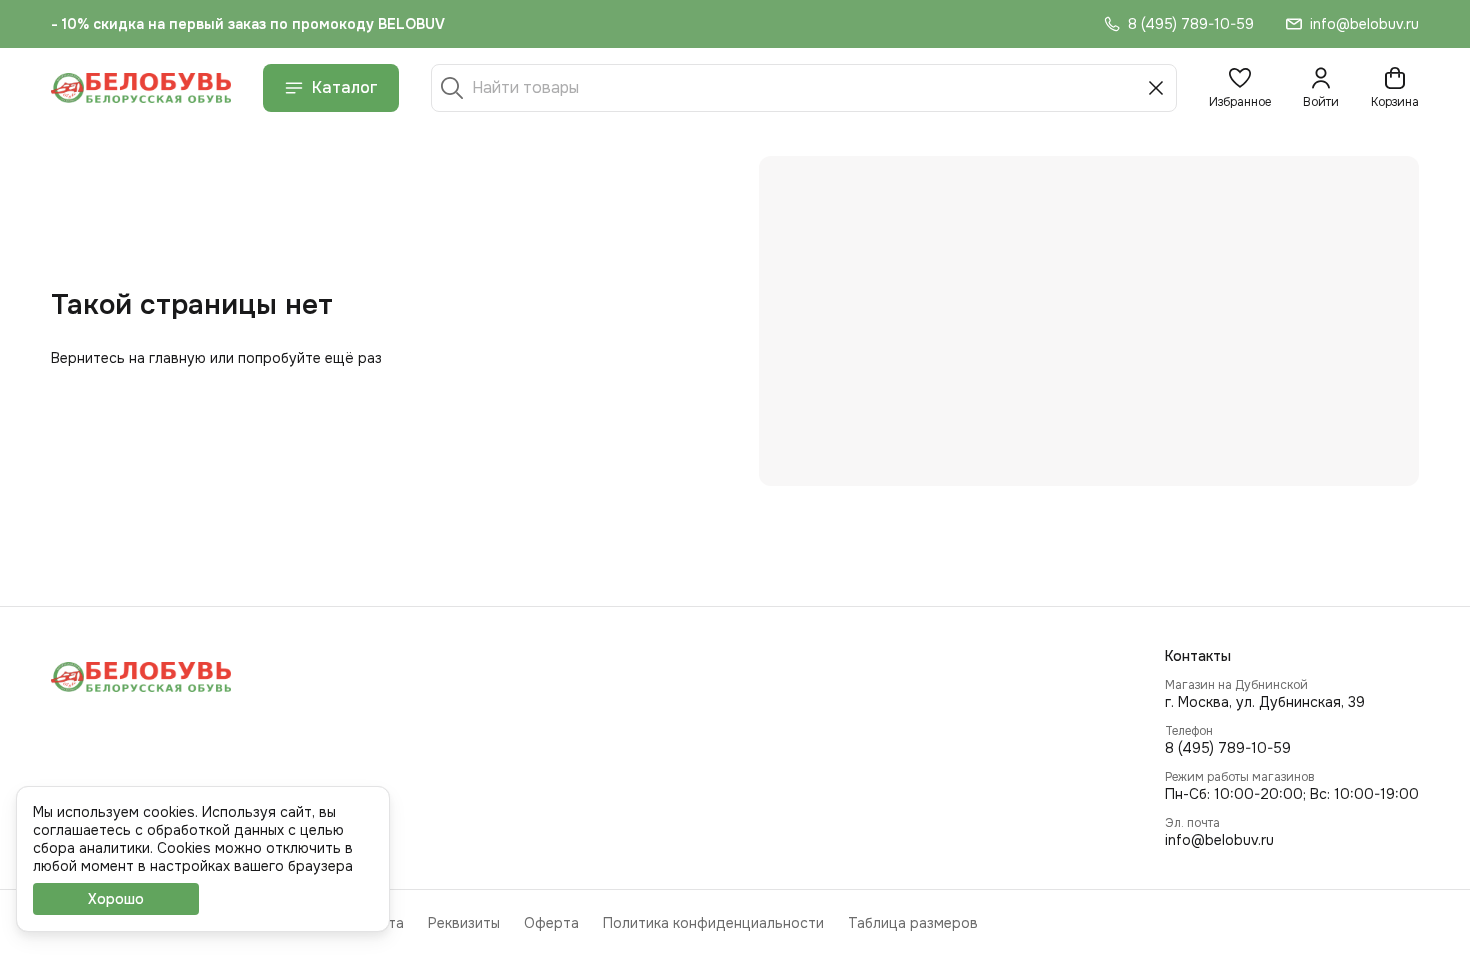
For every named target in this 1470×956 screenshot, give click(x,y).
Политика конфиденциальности (713, 923)
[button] (1240, 88)
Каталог (345, 87)
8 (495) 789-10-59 (1228, 748)
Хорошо (116, 899)
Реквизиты (464, 923)
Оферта (551, 923)
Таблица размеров (913, 923)
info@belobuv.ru (1219, 840)
